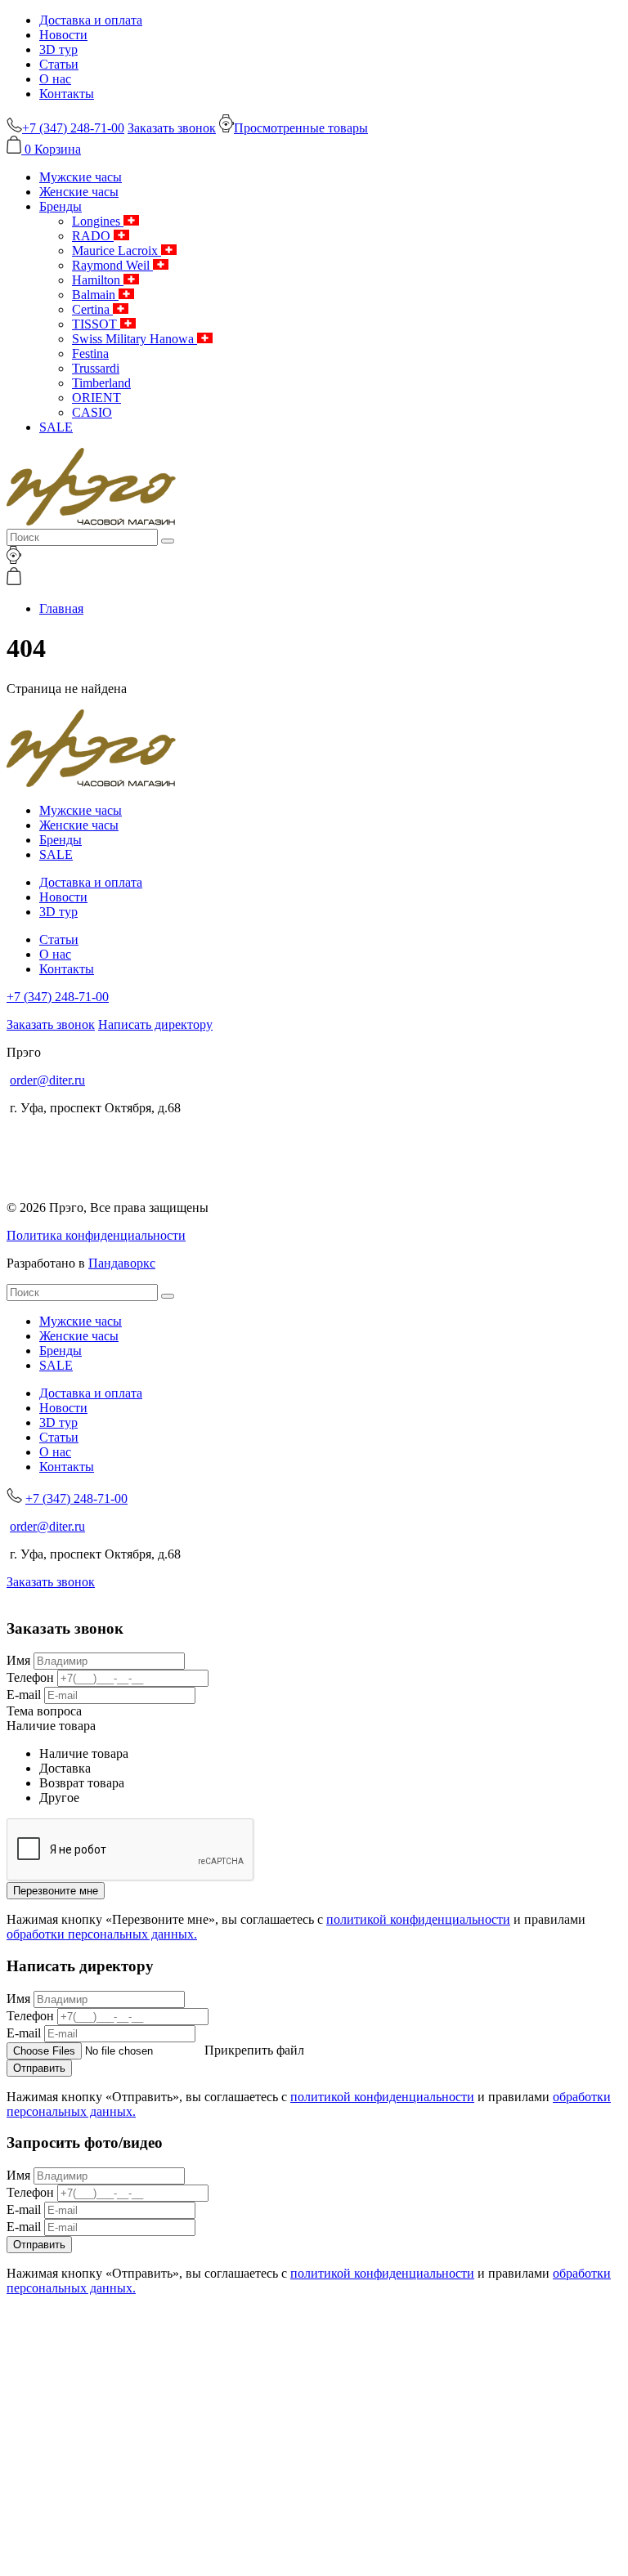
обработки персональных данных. (102, 1934)
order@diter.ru (47, 1080)
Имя (18, 1660)
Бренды (61, 206)
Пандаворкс (122, 1263)
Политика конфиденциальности (96, 1235)
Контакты (67, 94)
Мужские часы (81, 177)
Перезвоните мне (56, 1891)
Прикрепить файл (254, 2050)
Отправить (39, 2068)
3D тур (58, 49)
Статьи (59, 64)
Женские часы (79, 192)
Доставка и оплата (91, 20)
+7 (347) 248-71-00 (58, 997)
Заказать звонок (172, 128)
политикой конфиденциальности (418, 1919)
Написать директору (155, 1024)
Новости (63, 35)
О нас (55, 79)
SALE (56, 427)
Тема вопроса (44, 1711)
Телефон (30, 1677)
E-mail (24, 1695)
